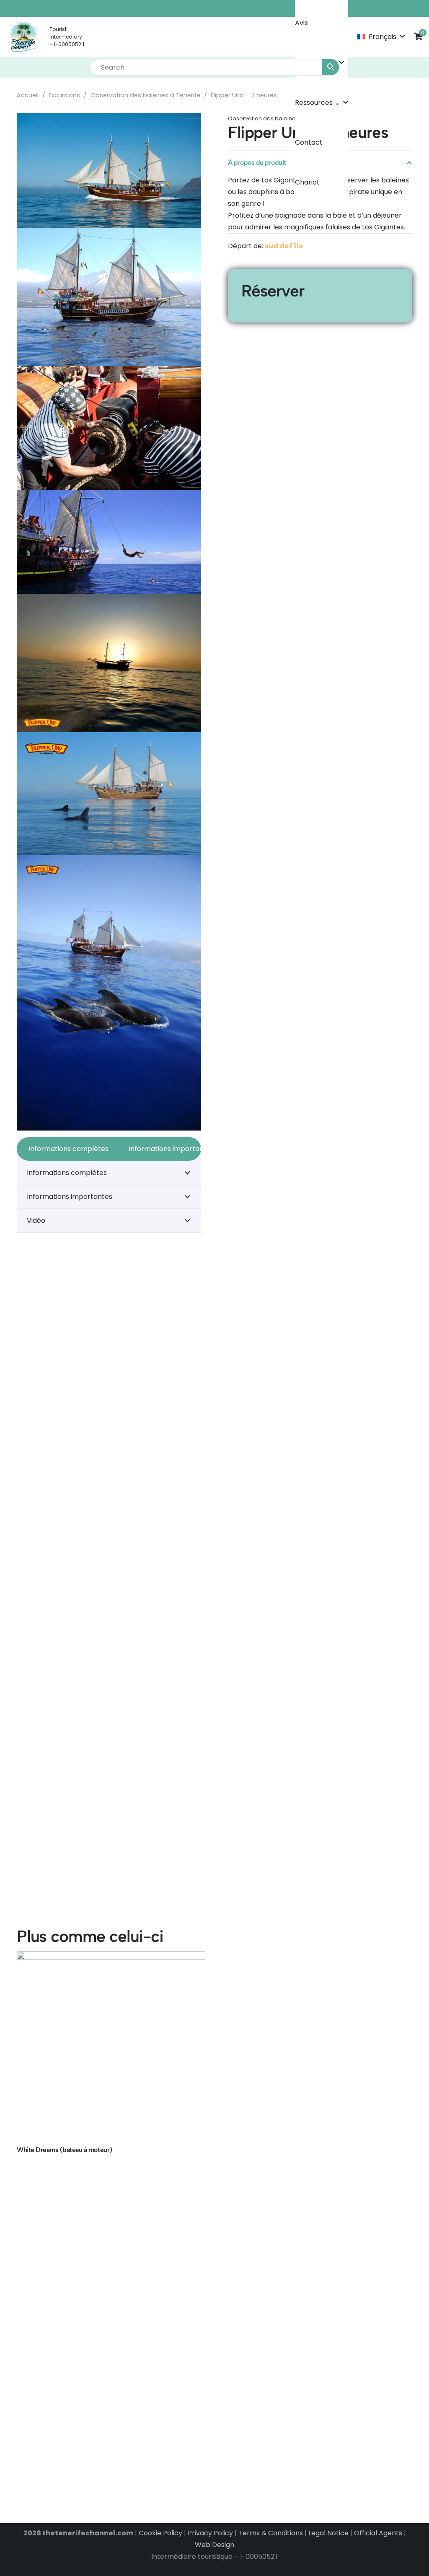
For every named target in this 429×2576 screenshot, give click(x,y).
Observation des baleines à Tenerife (146, 95)
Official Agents (378, 2533)
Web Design (214, 2545)
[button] (381, 37)
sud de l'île (284, 246)
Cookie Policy (160, 2533)
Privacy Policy (210, 2533)
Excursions (64, 95)
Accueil (28, 95)
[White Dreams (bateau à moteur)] (111, 2046)
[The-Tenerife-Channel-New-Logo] (23, 37)
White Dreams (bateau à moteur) (65, 2150)
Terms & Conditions (271, 2533)
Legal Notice (328, 2533)
